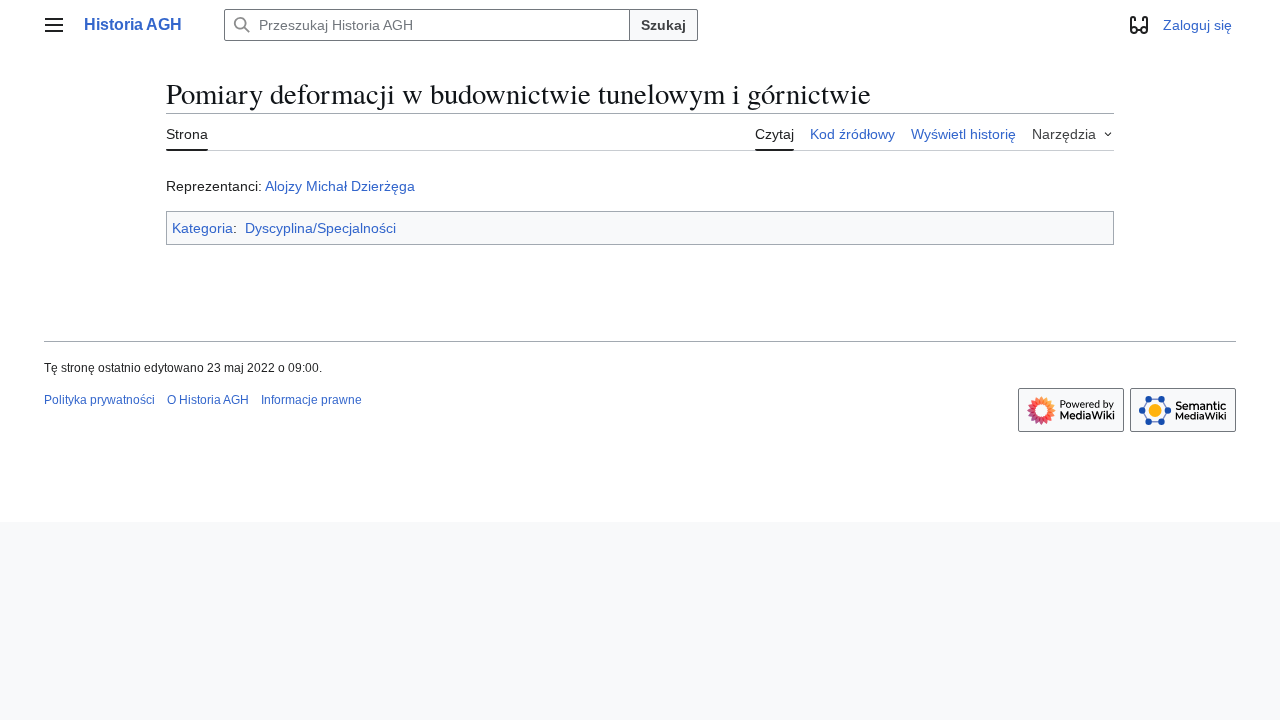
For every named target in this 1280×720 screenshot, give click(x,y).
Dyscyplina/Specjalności (320, 228)
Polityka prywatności (99, 400)
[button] (54, 25)
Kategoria (202, 228)
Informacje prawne (311, 400)
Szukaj (663, 25)
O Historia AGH (208, 400)
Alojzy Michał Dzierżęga (340, 186)
